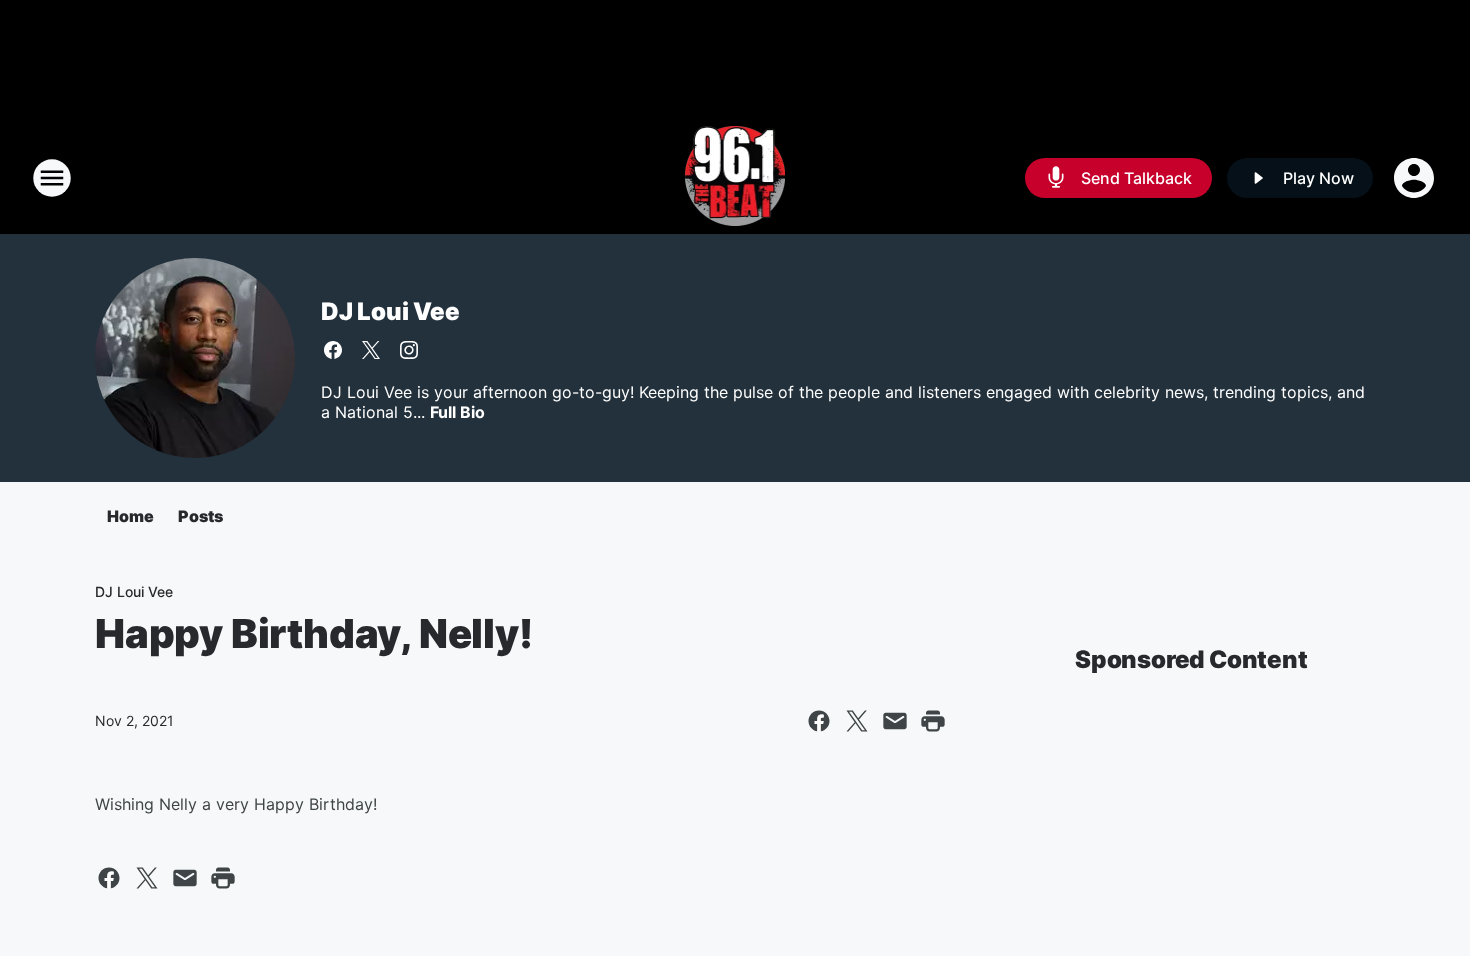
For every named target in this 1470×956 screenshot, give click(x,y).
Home (130, 516)
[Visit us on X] (371, 350)
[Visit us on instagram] (409, 350)
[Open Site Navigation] (52, 178)
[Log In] (1416, 178)
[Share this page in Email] (895, 721)
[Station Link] (735, 178)
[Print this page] (933, 721)
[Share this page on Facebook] (819, 721)
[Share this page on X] (857, 721)
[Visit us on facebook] (333, 350)
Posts (200, 516)
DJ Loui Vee (390, 311)
